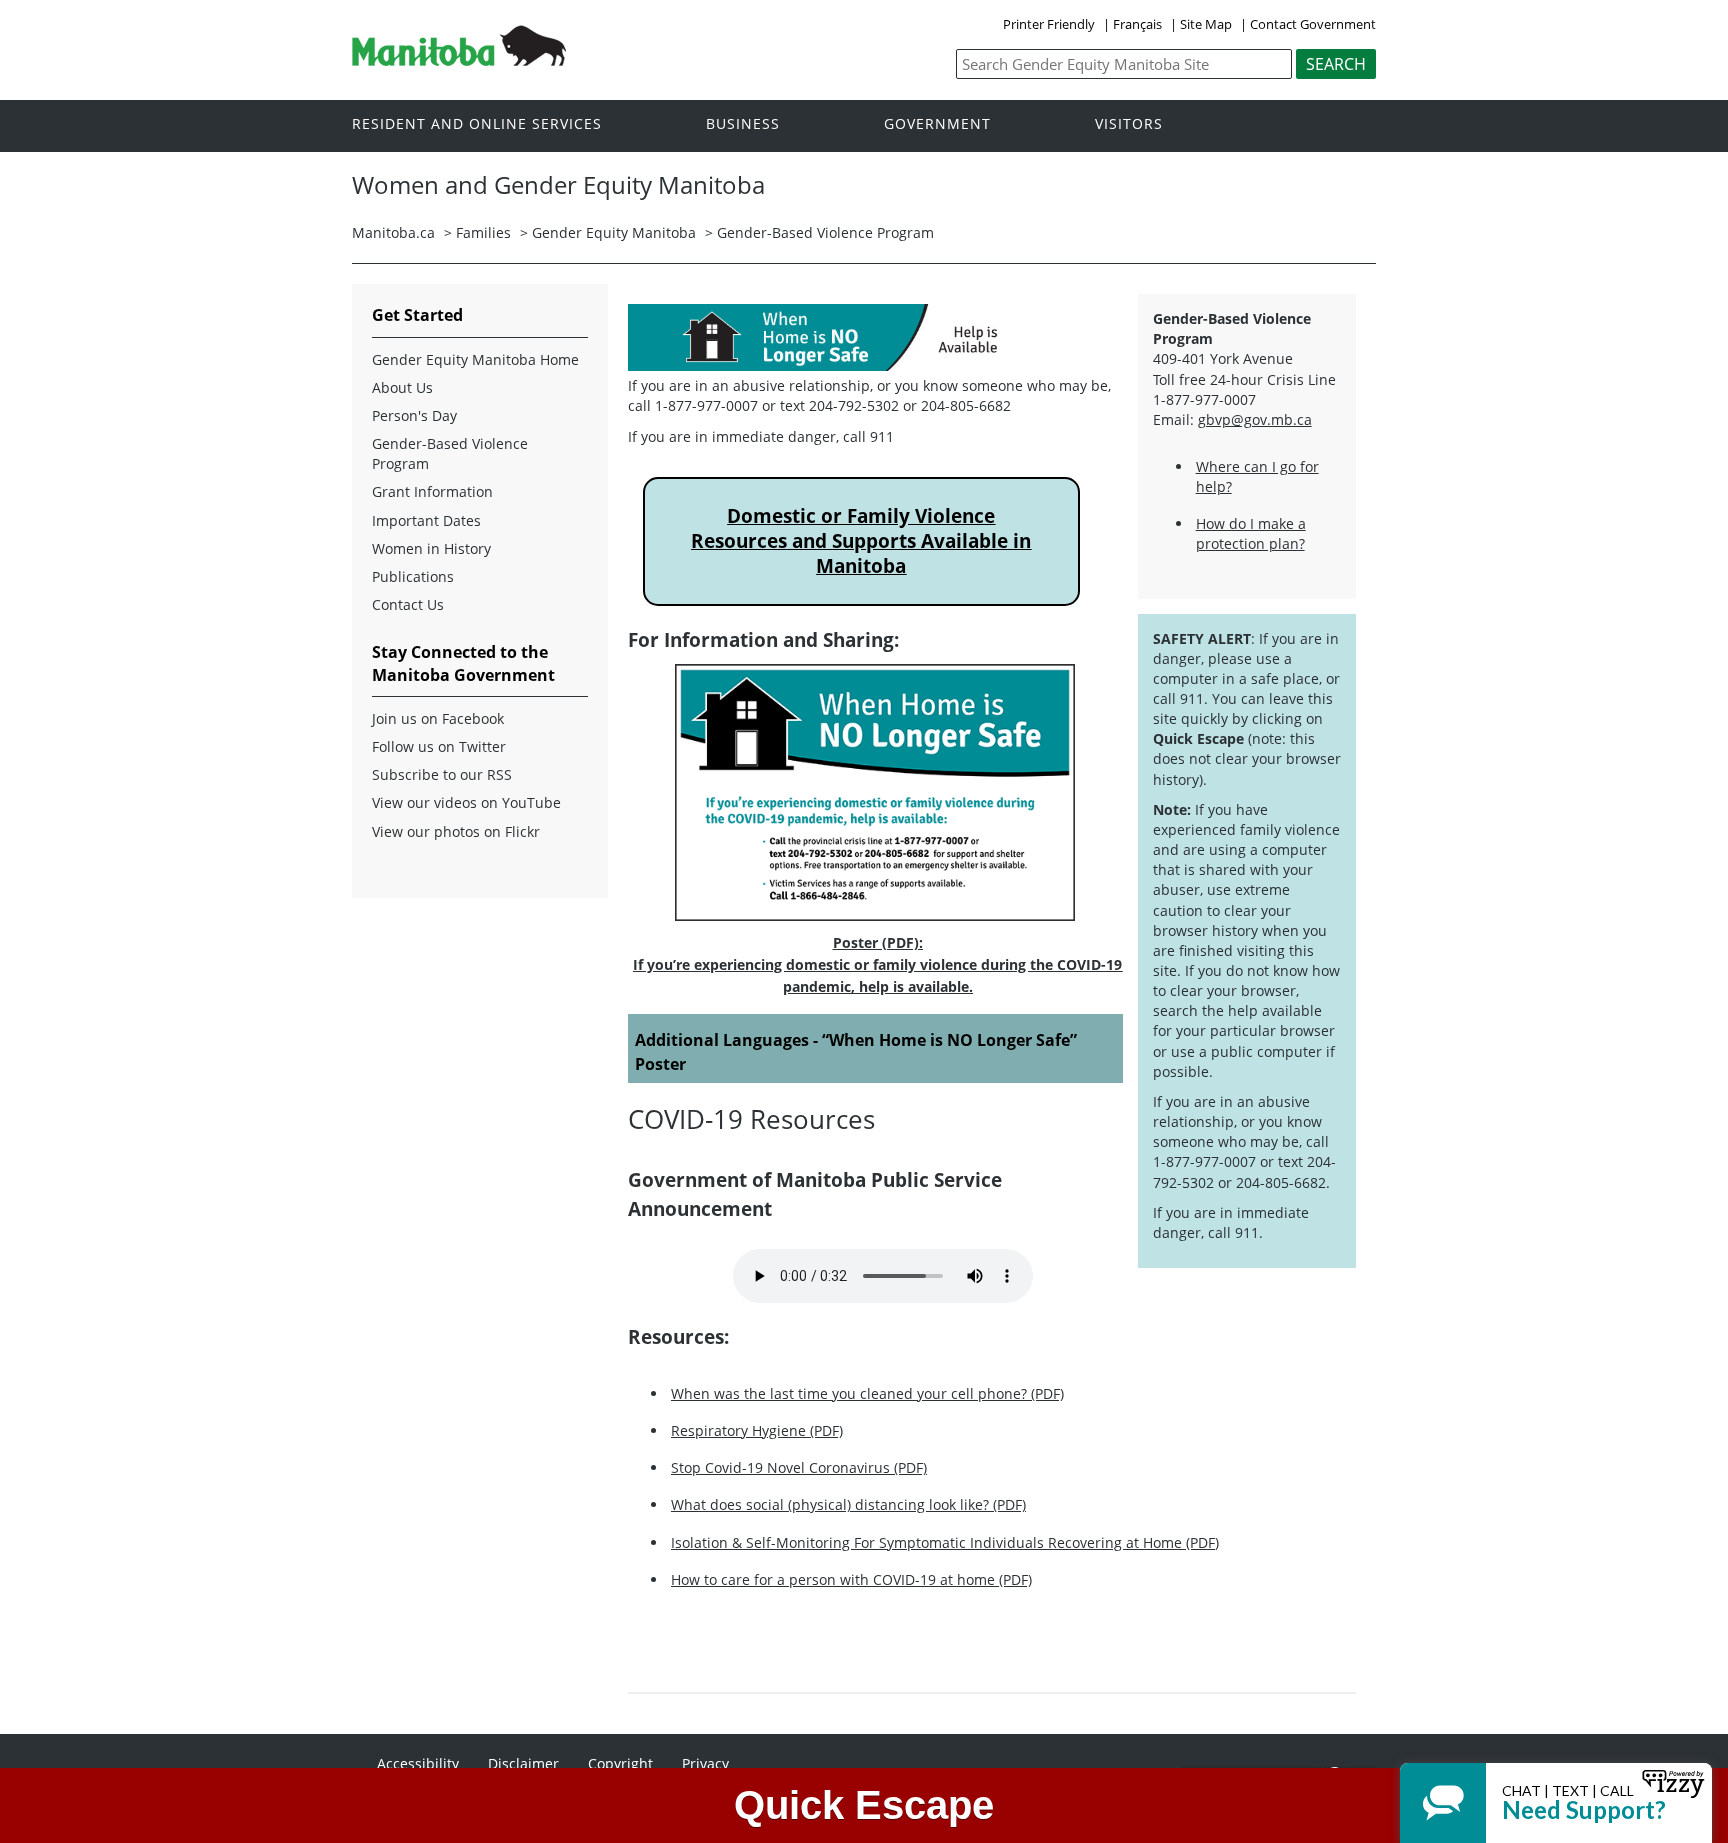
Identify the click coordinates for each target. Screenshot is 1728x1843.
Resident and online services (477, 124)
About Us (402, 387)
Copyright (620, 1763)
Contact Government (1313, 24)
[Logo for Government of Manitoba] (459, 60)
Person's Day (414, 415)
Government (937, 124)
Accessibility (418, 1763)
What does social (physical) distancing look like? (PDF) (848, 1504)
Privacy (705, 1763)
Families (483, 232)
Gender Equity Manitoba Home (475, 359)
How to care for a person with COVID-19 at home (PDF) (851, 1579)
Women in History (431, 548)
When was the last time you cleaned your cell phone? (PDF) (867, 1393)
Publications (413, 576)
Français (1137, 24)
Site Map (1206, 24)
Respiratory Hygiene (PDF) (757, 1430)
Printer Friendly (1049, 24)
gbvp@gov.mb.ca (1255, 419)
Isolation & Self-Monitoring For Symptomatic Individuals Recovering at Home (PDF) (945, 1542)
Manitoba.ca (393, 232)
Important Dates (426, 520)
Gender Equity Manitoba (614, 232)
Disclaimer (523, 1763)
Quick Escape (864, 1805)
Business (743, 124)
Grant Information (432, 491)
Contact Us (408, 604)
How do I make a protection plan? (1251, 533)
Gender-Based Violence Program (825, 232)
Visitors (1129, 124)
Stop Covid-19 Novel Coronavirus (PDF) (799, 1467)
